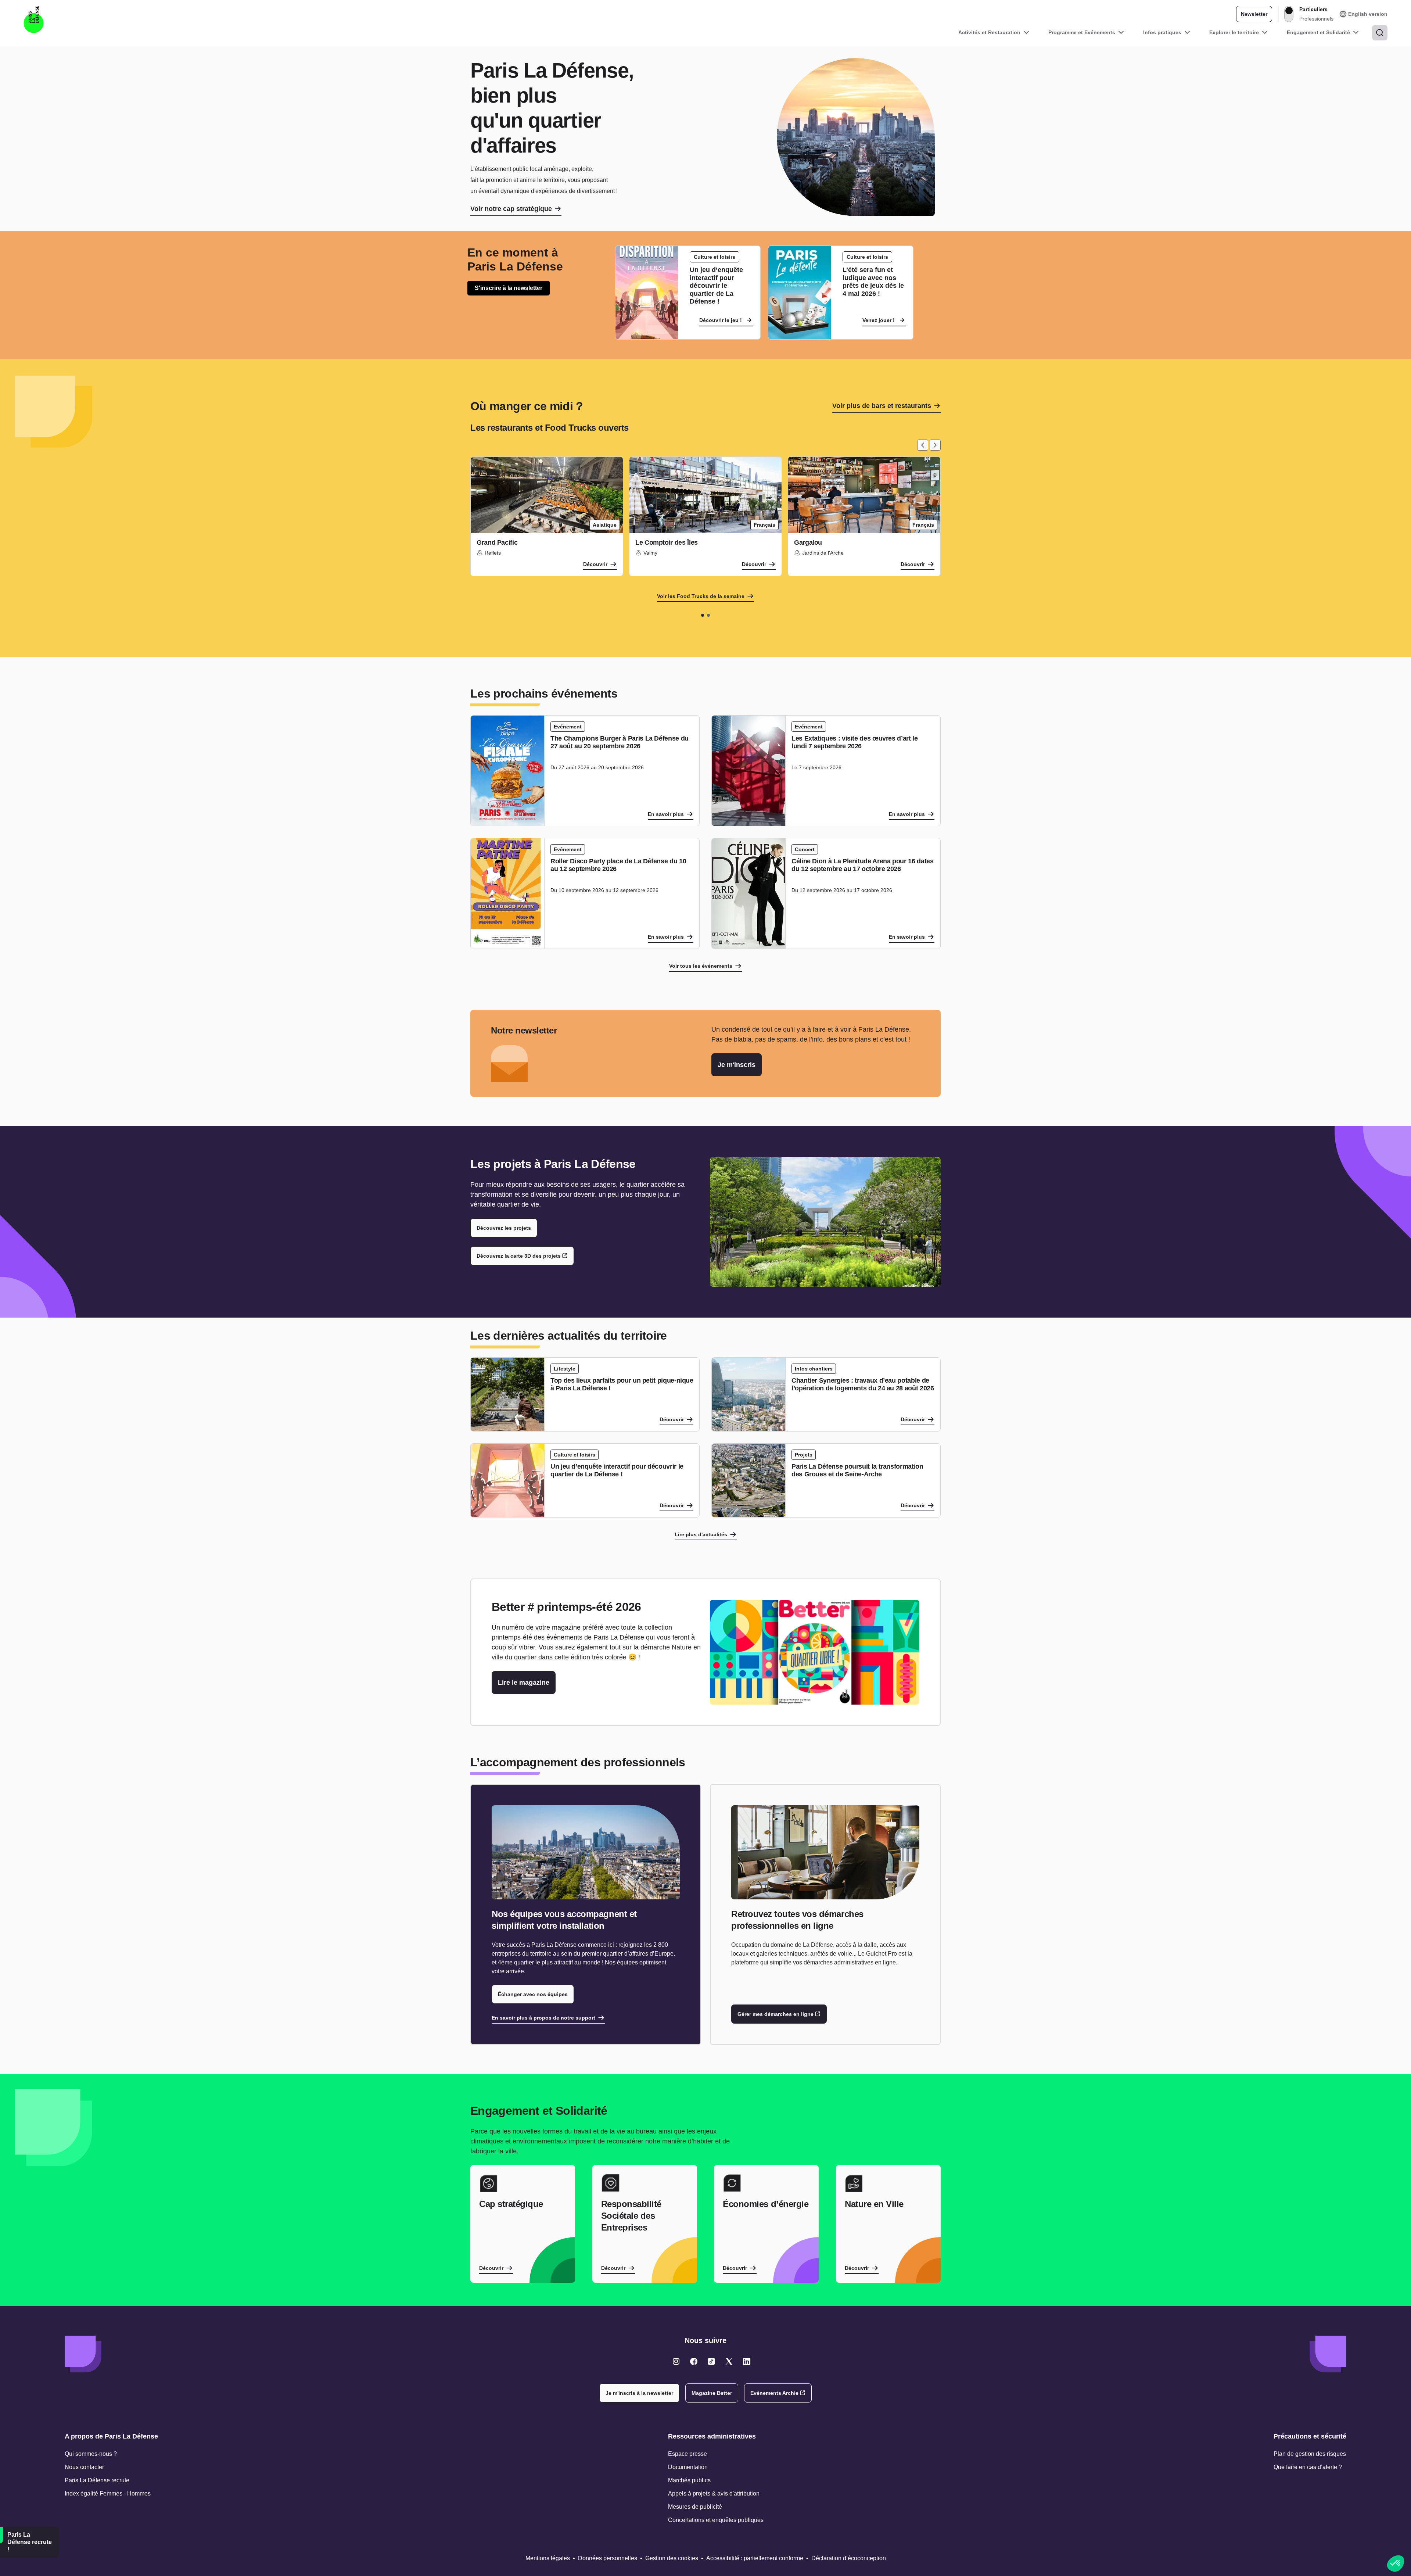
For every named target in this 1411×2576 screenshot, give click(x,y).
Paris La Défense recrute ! (30, 2542)
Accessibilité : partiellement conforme (755, 2558)
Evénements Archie (774, 2393)
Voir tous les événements (701, 966)
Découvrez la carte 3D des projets (519, 1256)
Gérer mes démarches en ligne (775, 2014)
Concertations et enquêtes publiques (716, 2520)
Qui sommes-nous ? (91, 2454)
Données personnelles (608, 2558)
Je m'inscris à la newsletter (639, 2393)
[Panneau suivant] (935, 445)
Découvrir (595, 564)
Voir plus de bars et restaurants (882, 406)
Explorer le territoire (1234, 32)
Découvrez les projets (504, 1228)
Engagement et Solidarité (1318, 32)
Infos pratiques (1162, 32)
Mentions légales (548, 2558)
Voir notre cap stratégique (511, 209)
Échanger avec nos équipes (533, 1994)
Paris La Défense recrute (97, 2480)
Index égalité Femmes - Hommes (108, 2493)
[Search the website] (1380, 33)
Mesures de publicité (695, 2507)
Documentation (688, 2467)
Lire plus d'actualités (701, 1534)
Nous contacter (84, 2467)
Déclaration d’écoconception (849, 2558)
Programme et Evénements (1082, 32)
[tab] (703, 615)
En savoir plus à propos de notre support (543, 2018)
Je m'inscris (737, 1065)
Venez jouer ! (879, 320)
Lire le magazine (524, 1683)
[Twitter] (676, 2361)
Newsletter (1254, 14)
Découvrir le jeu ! (721, 320)
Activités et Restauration (989, 32)
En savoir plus (666, 814)
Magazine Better (712, 2393)
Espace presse (687, 2454)
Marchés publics (689, 2480)
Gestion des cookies (672, 2558)
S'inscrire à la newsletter (509, 288)
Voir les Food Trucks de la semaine (701, 596)
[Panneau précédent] (923, 445)
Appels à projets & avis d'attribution (714, 2493)
